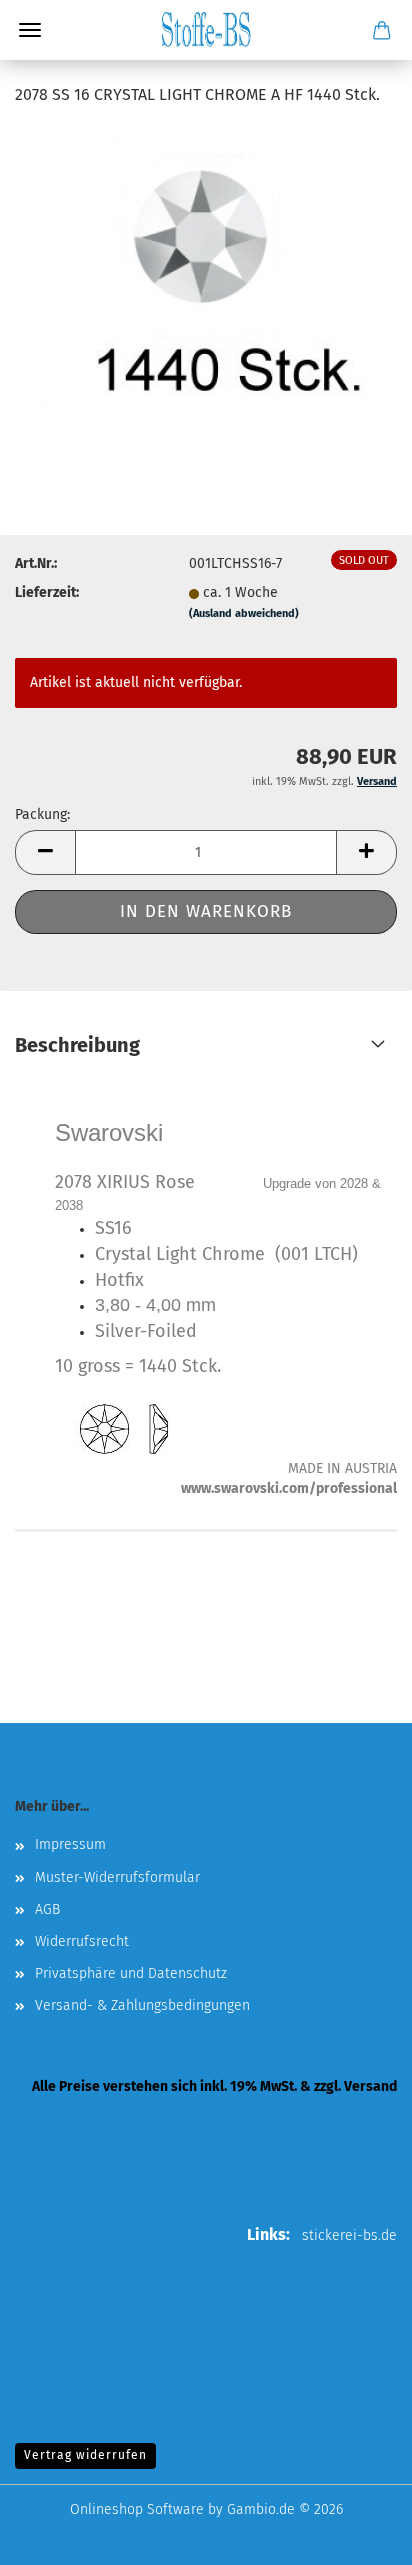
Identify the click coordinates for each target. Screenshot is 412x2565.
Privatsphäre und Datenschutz (131, 1973)
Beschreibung (77, 1045)
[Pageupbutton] (357, 2535)
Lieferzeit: (47, 592)
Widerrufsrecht (82, 1941)
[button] (45, 852)
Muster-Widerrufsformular (117, 1877)
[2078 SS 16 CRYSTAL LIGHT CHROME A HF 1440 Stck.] (206, 274)
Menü (30, 30)
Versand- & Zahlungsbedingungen (142, 2005)
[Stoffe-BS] (206, 30)
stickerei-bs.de (349, 2235)
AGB (47, 1909)
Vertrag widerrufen (85, 2455)
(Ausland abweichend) (244, 613)
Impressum (70, 1844)
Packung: (42, 814)
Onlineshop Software (137, 2509)
